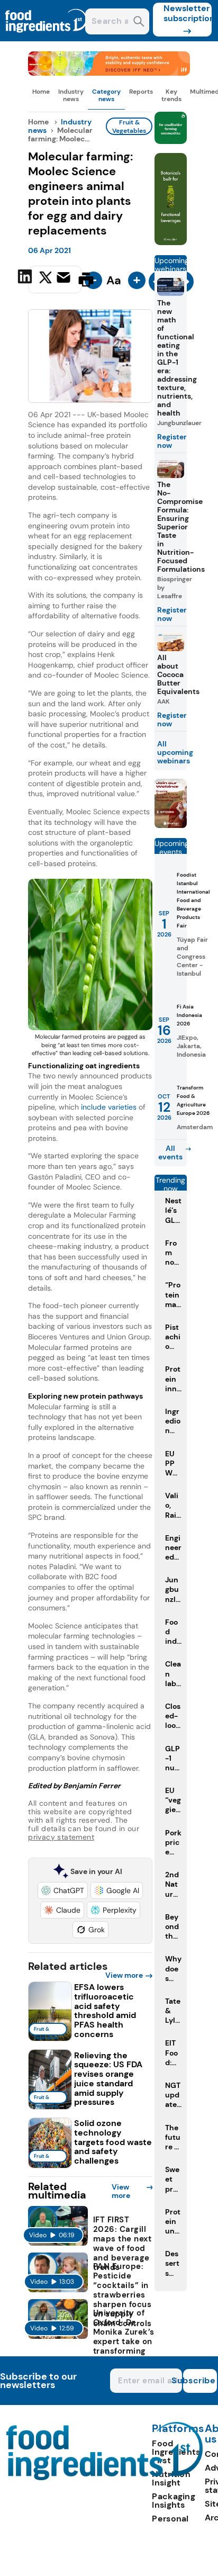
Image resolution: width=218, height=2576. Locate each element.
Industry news (71, 95)
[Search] (139, 22)
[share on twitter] (46, 279)
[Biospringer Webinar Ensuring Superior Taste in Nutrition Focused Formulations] (171, 825)
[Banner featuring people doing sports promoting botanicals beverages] (171, 242)
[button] (63, 1890)
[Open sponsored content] (109, 73)
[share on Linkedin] (26, 278)
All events (170, 1152)
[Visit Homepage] (47, 38)
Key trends (171, 95)
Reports (141, 92)
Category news (106, 95)
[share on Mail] (65, 278)
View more (124, 1975)
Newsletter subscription (188, 13)
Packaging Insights (174, 2501)
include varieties (109, 1107)
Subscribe (199, 2380)
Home (41, 92)
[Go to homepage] (105, 2477)
